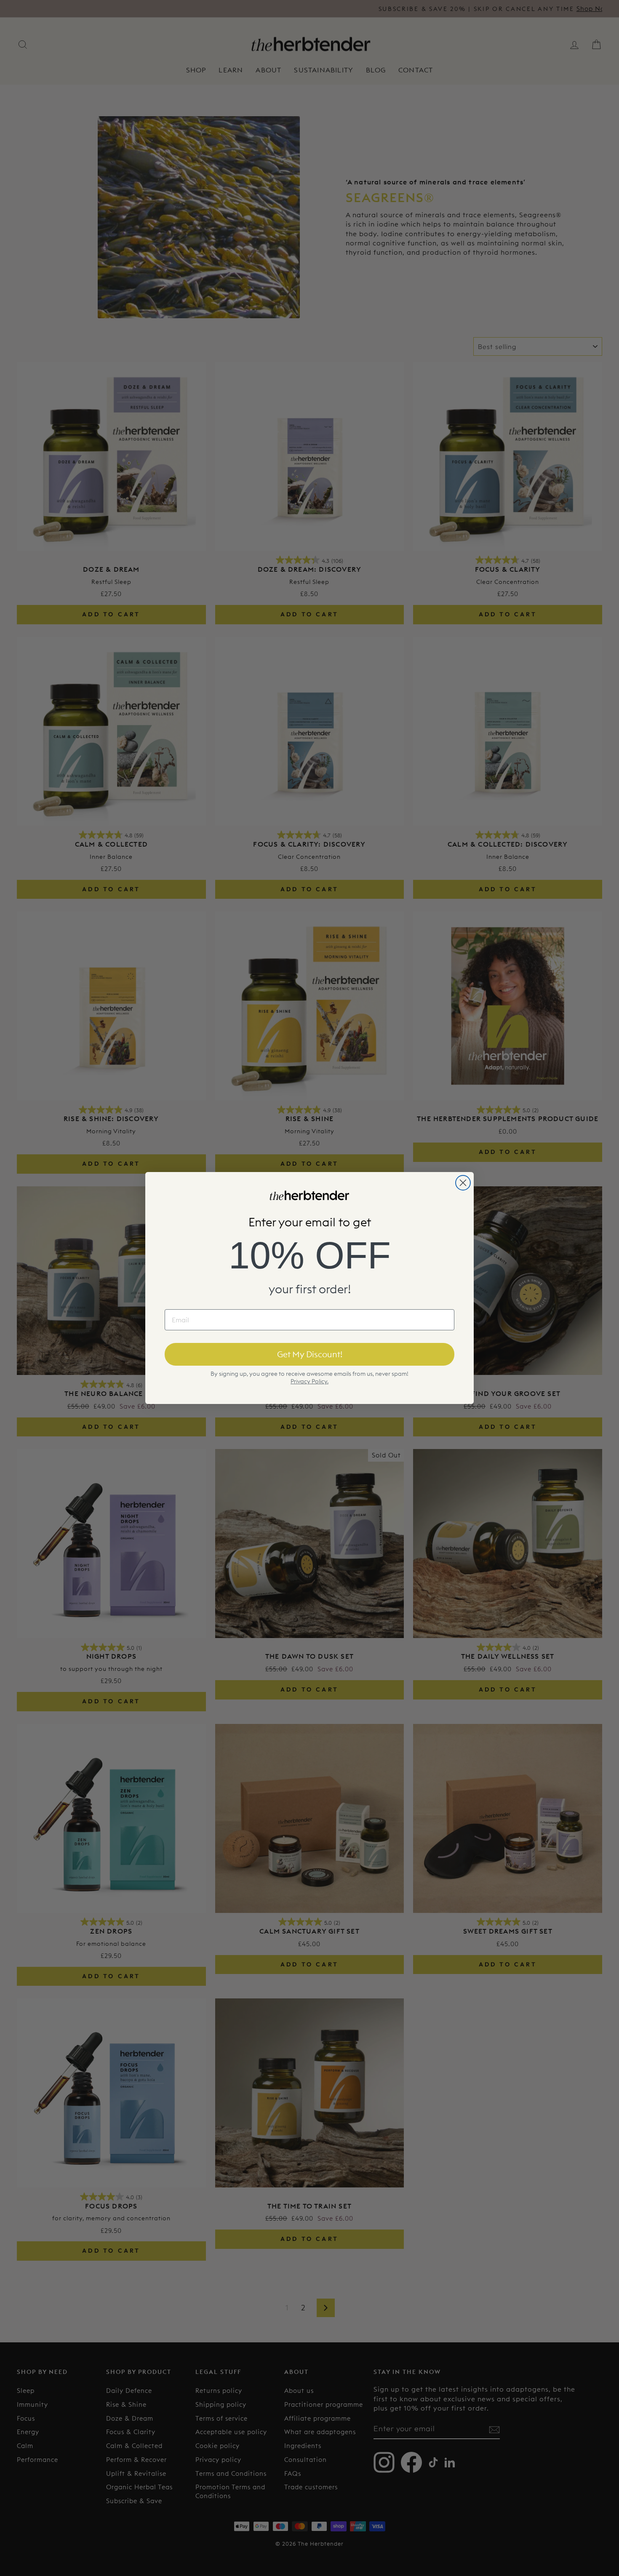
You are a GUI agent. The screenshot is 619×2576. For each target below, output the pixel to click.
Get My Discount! (310, 1354)
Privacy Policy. (309, 1381)
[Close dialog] (463, 1183)
